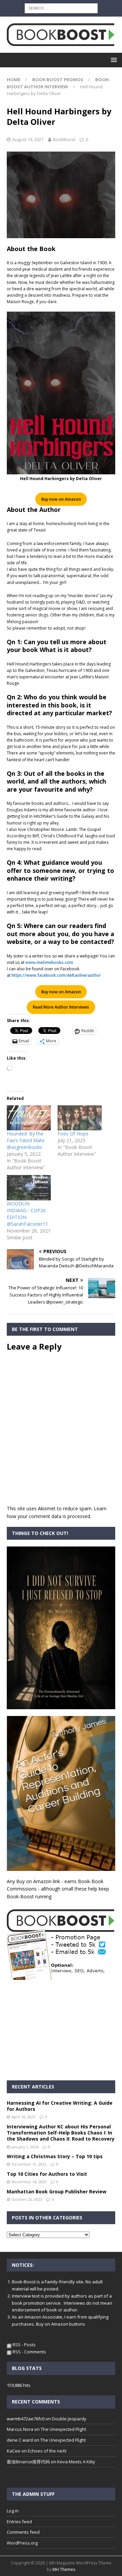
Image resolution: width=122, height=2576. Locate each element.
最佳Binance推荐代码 (28, 2462)
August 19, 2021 (28, 139)
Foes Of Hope (73, 1134)
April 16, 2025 (23, 2117)
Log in (13, 2511)
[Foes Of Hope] (80, 1118)
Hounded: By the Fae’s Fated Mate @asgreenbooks (26, 1140)
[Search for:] (61, 8)
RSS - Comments (29, 2352)
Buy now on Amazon (61, 499)
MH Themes (64, 2569)
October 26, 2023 (27, 2199)
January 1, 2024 (25, 2147)
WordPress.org (22, 2543)
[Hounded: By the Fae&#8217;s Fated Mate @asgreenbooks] (29, 1118)
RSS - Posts (24, 2345)
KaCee (14, 2451)
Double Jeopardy (69, 2419)
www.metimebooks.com (49, 962)
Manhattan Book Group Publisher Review (57, 2191)
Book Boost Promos (58, 80)
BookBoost (64, 139)
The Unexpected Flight (63, 2429)
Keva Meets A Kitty (76, 2462)
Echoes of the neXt (47, 2451)
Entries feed (19, 2522)
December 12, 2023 (29, 2164)
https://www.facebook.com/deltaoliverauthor (56, 975)
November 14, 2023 (29, 2182)
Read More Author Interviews (61, 1007)
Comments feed (23, 2532)
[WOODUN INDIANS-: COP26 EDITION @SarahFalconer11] (29, 1188)
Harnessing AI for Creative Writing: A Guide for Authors (60, 2106)
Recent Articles (33, 2087)
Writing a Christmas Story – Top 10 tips (55, 2156)
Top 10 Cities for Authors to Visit (47, 2174)
